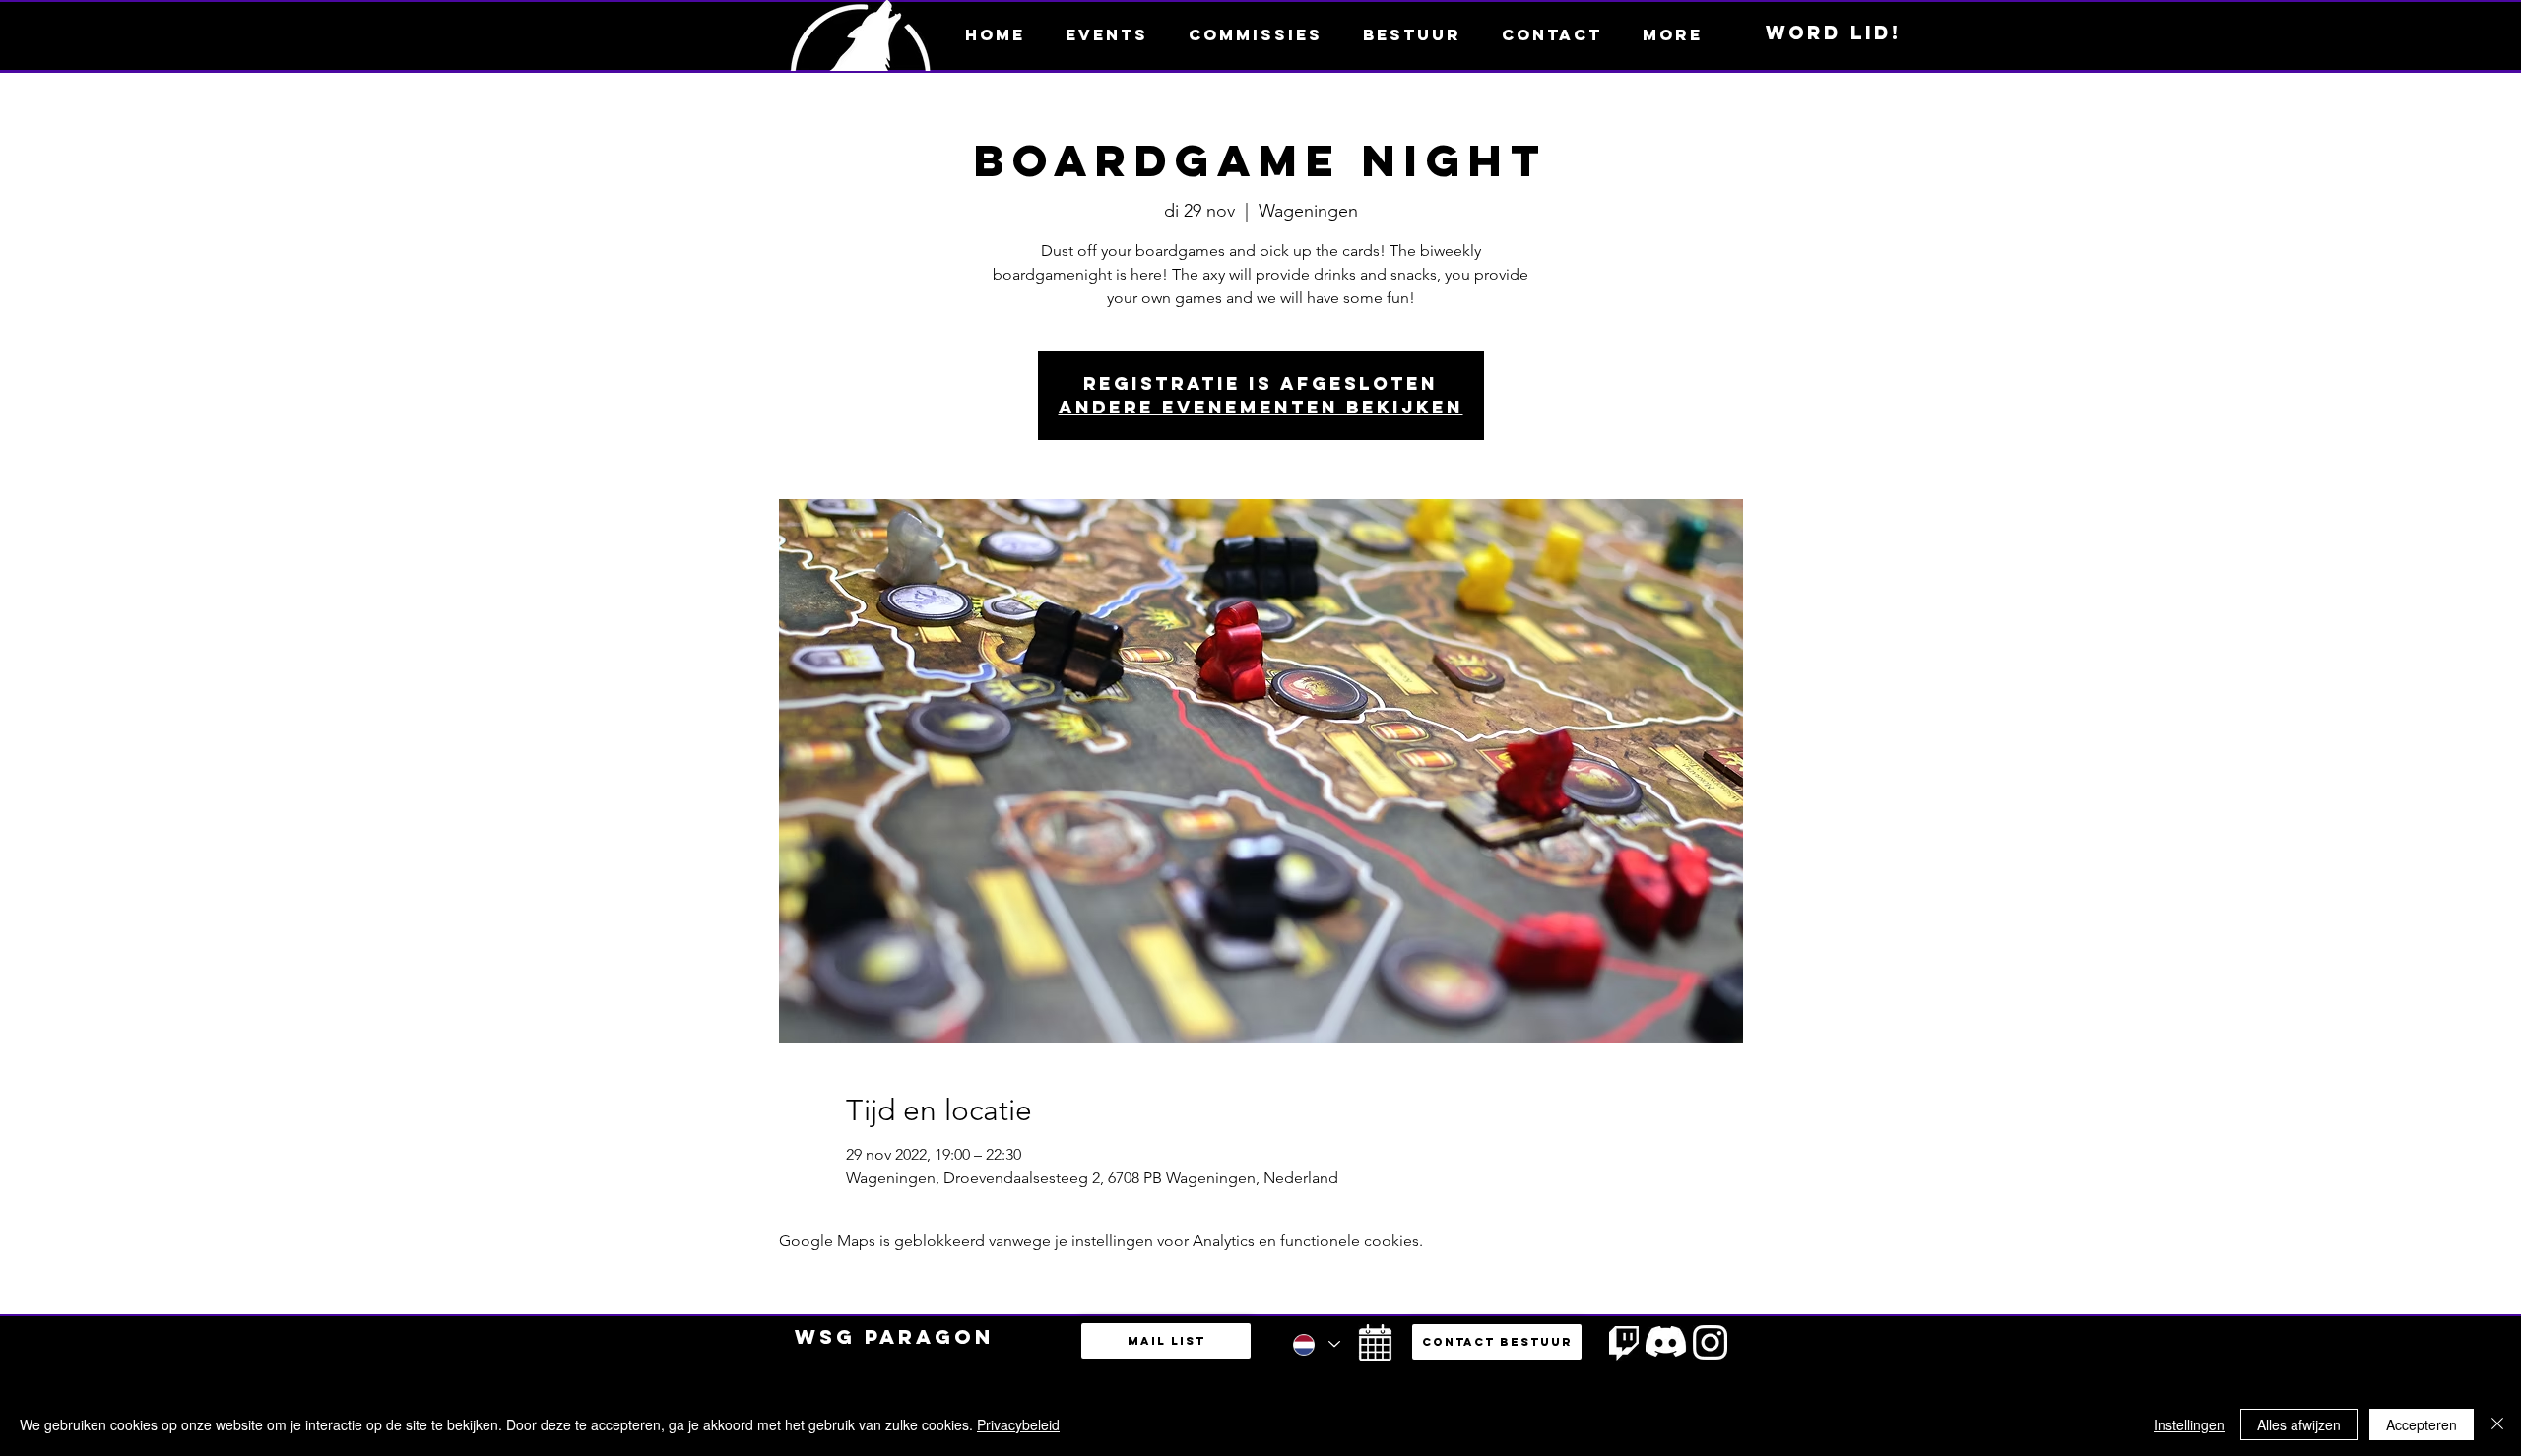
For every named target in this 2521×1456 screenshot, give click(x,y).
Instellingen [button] (2189, 1424)
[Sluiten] (2497, 1424)
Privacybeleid (1018, 1424)
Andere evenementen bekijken (1261, 407)
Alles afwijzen (2299, 1424)
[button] (1672, 34)
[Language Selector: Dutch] (1316, 1344)
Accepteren (2422, 1424)
